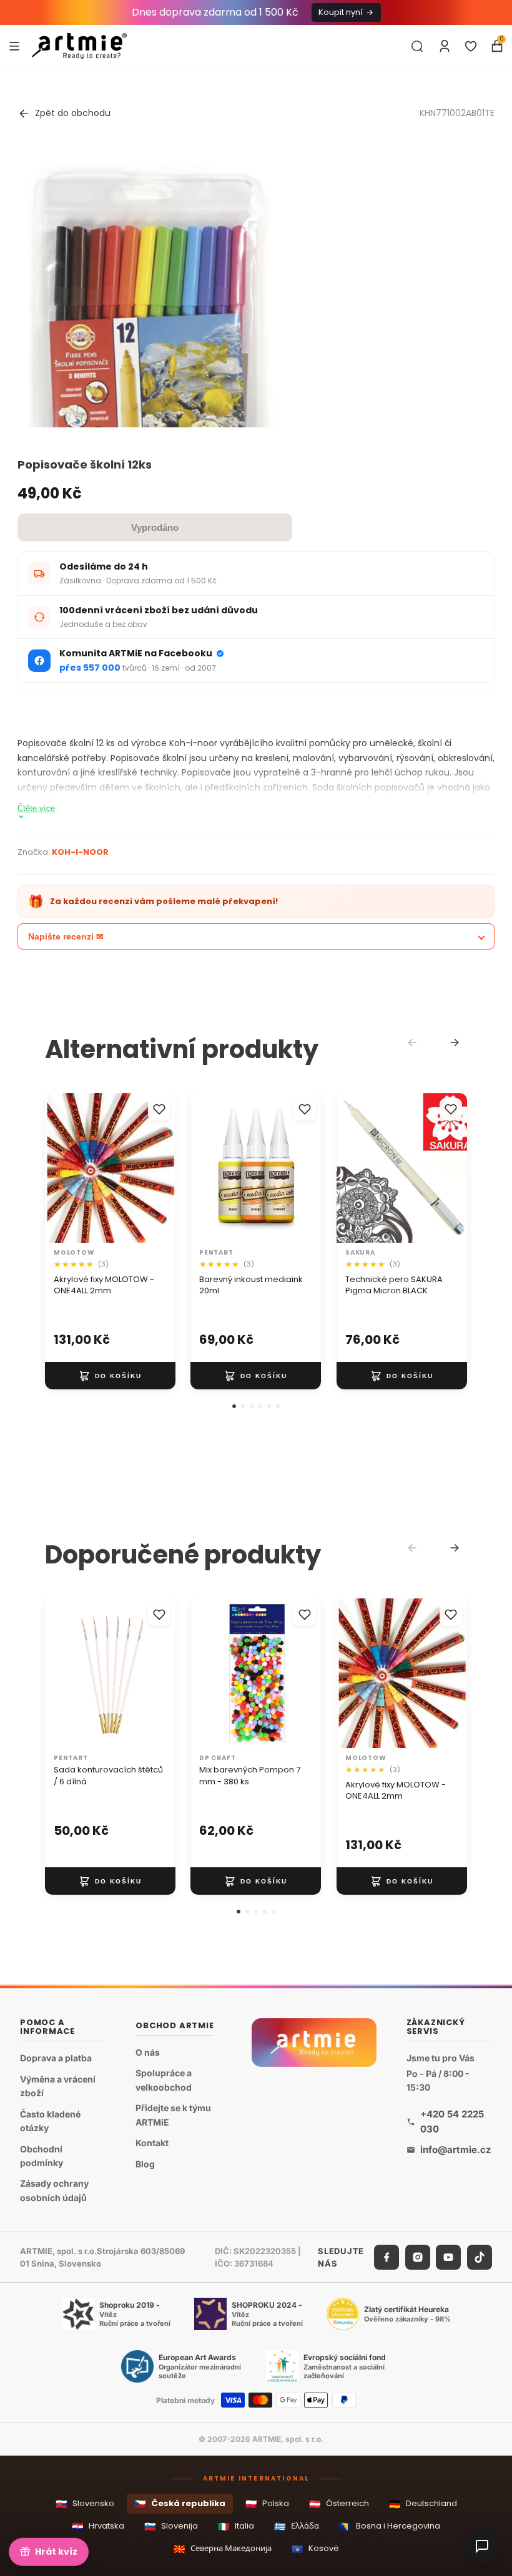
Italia (236, 2526)
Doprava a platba (56, 2058)
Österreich (339, 2504)
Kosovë (315, 2549)
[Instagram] (418, 2258)
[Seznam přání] (471, 46)
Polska (267, 2504)
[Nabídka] (14, 46)
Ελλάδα (297, 2526)
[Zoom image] (149, 320)
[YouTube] (448, 2258)
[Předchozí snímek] (59, 1168)
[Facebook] (386, 2258)
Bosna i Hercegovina (390, 2526)
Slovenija (171, 2526)
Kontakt (152, 2143)
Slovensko (85, 2504)
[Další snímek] (162, 1168)
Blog (145, 2164)
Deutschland (423, 2504)
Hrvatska (98, 2526)
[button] (234, 1406)
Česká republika (180, 2504)
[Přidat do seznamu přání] (159, 1109)
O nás (148, 2052)
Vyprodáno (155, 527)
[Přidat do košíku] (110, 1376)
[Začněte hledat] (417, 46)
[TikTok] (480, 2258)
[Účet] (445, 46)
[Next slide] (455, 1043)
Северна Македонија (223, 2549)
